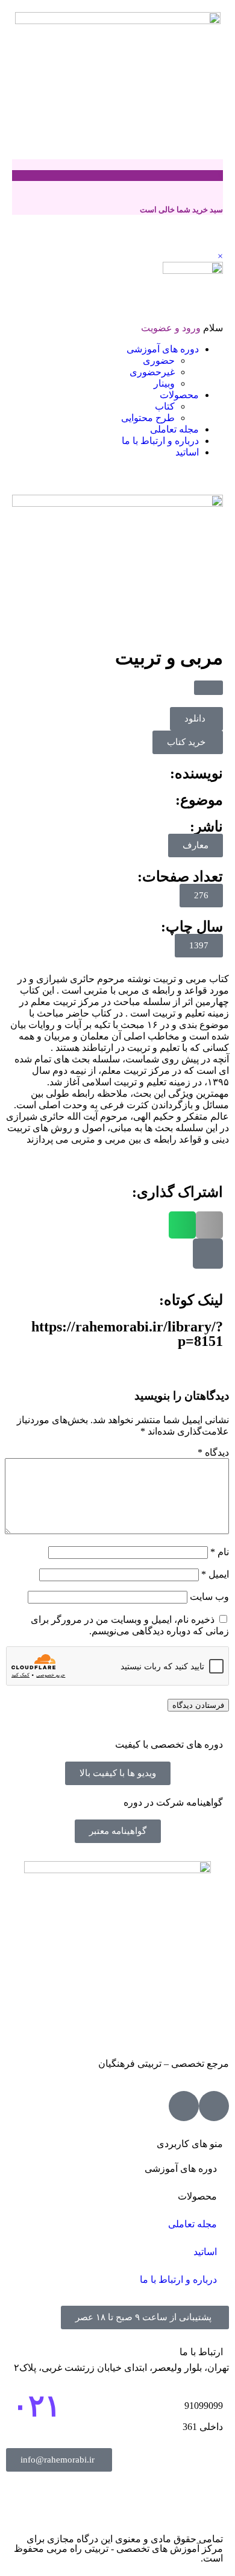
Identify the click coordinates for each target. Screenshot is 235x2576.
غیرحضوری (152, 372)
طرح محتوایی (148, 418)
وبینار (164, 383)
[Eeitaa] (184, 2106)
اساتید (187, 452)
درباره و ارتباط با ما (160, 441)
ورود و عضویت (171, 328)
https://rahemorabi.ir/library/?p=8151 (127, 1334)
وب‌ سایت (209, 1597)
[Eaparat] (214, 2106)
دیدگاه (213, 1452)
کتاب (165, 406)
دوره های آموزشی (163, 349)
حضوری (159, 360)
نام (220, 1552)
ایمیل (215, 1574)
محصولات (179, 395)
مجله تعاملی (174, 429)
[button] (208, 688)
